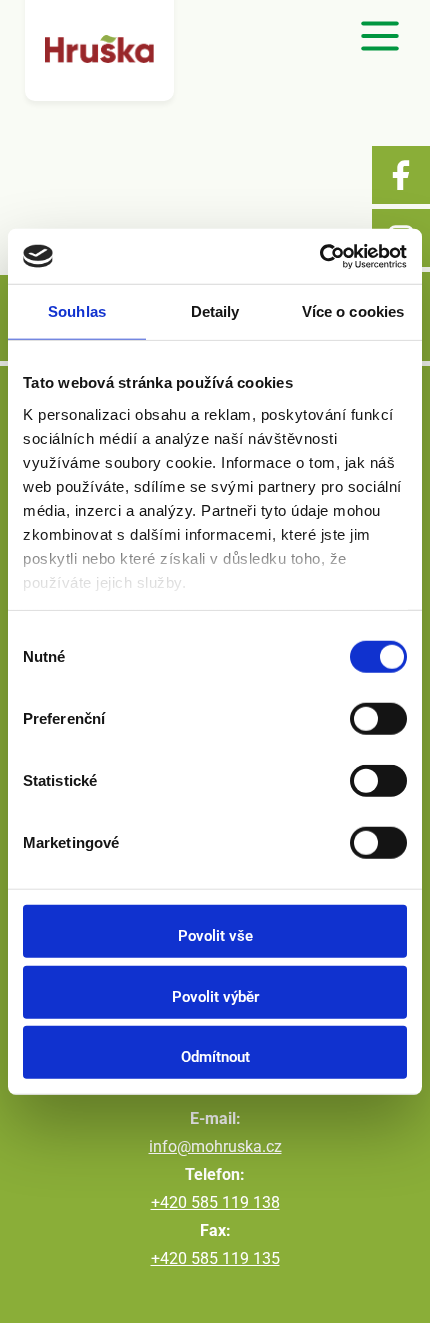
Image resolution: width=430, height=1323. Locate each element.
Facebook (401, 175)
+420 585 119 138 (215, 1202)
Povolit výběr (215, 996)
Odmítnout (215, 1057)
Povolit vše (215, 936)
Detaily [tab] (215, 311)
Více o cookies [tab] (353, 311)
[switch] (378, 719)
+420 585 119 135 (215, 1258)
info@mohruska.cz (215, 1146)
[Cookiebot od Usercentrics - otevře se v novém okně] (319, 256)
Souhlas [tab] (77, 311)
